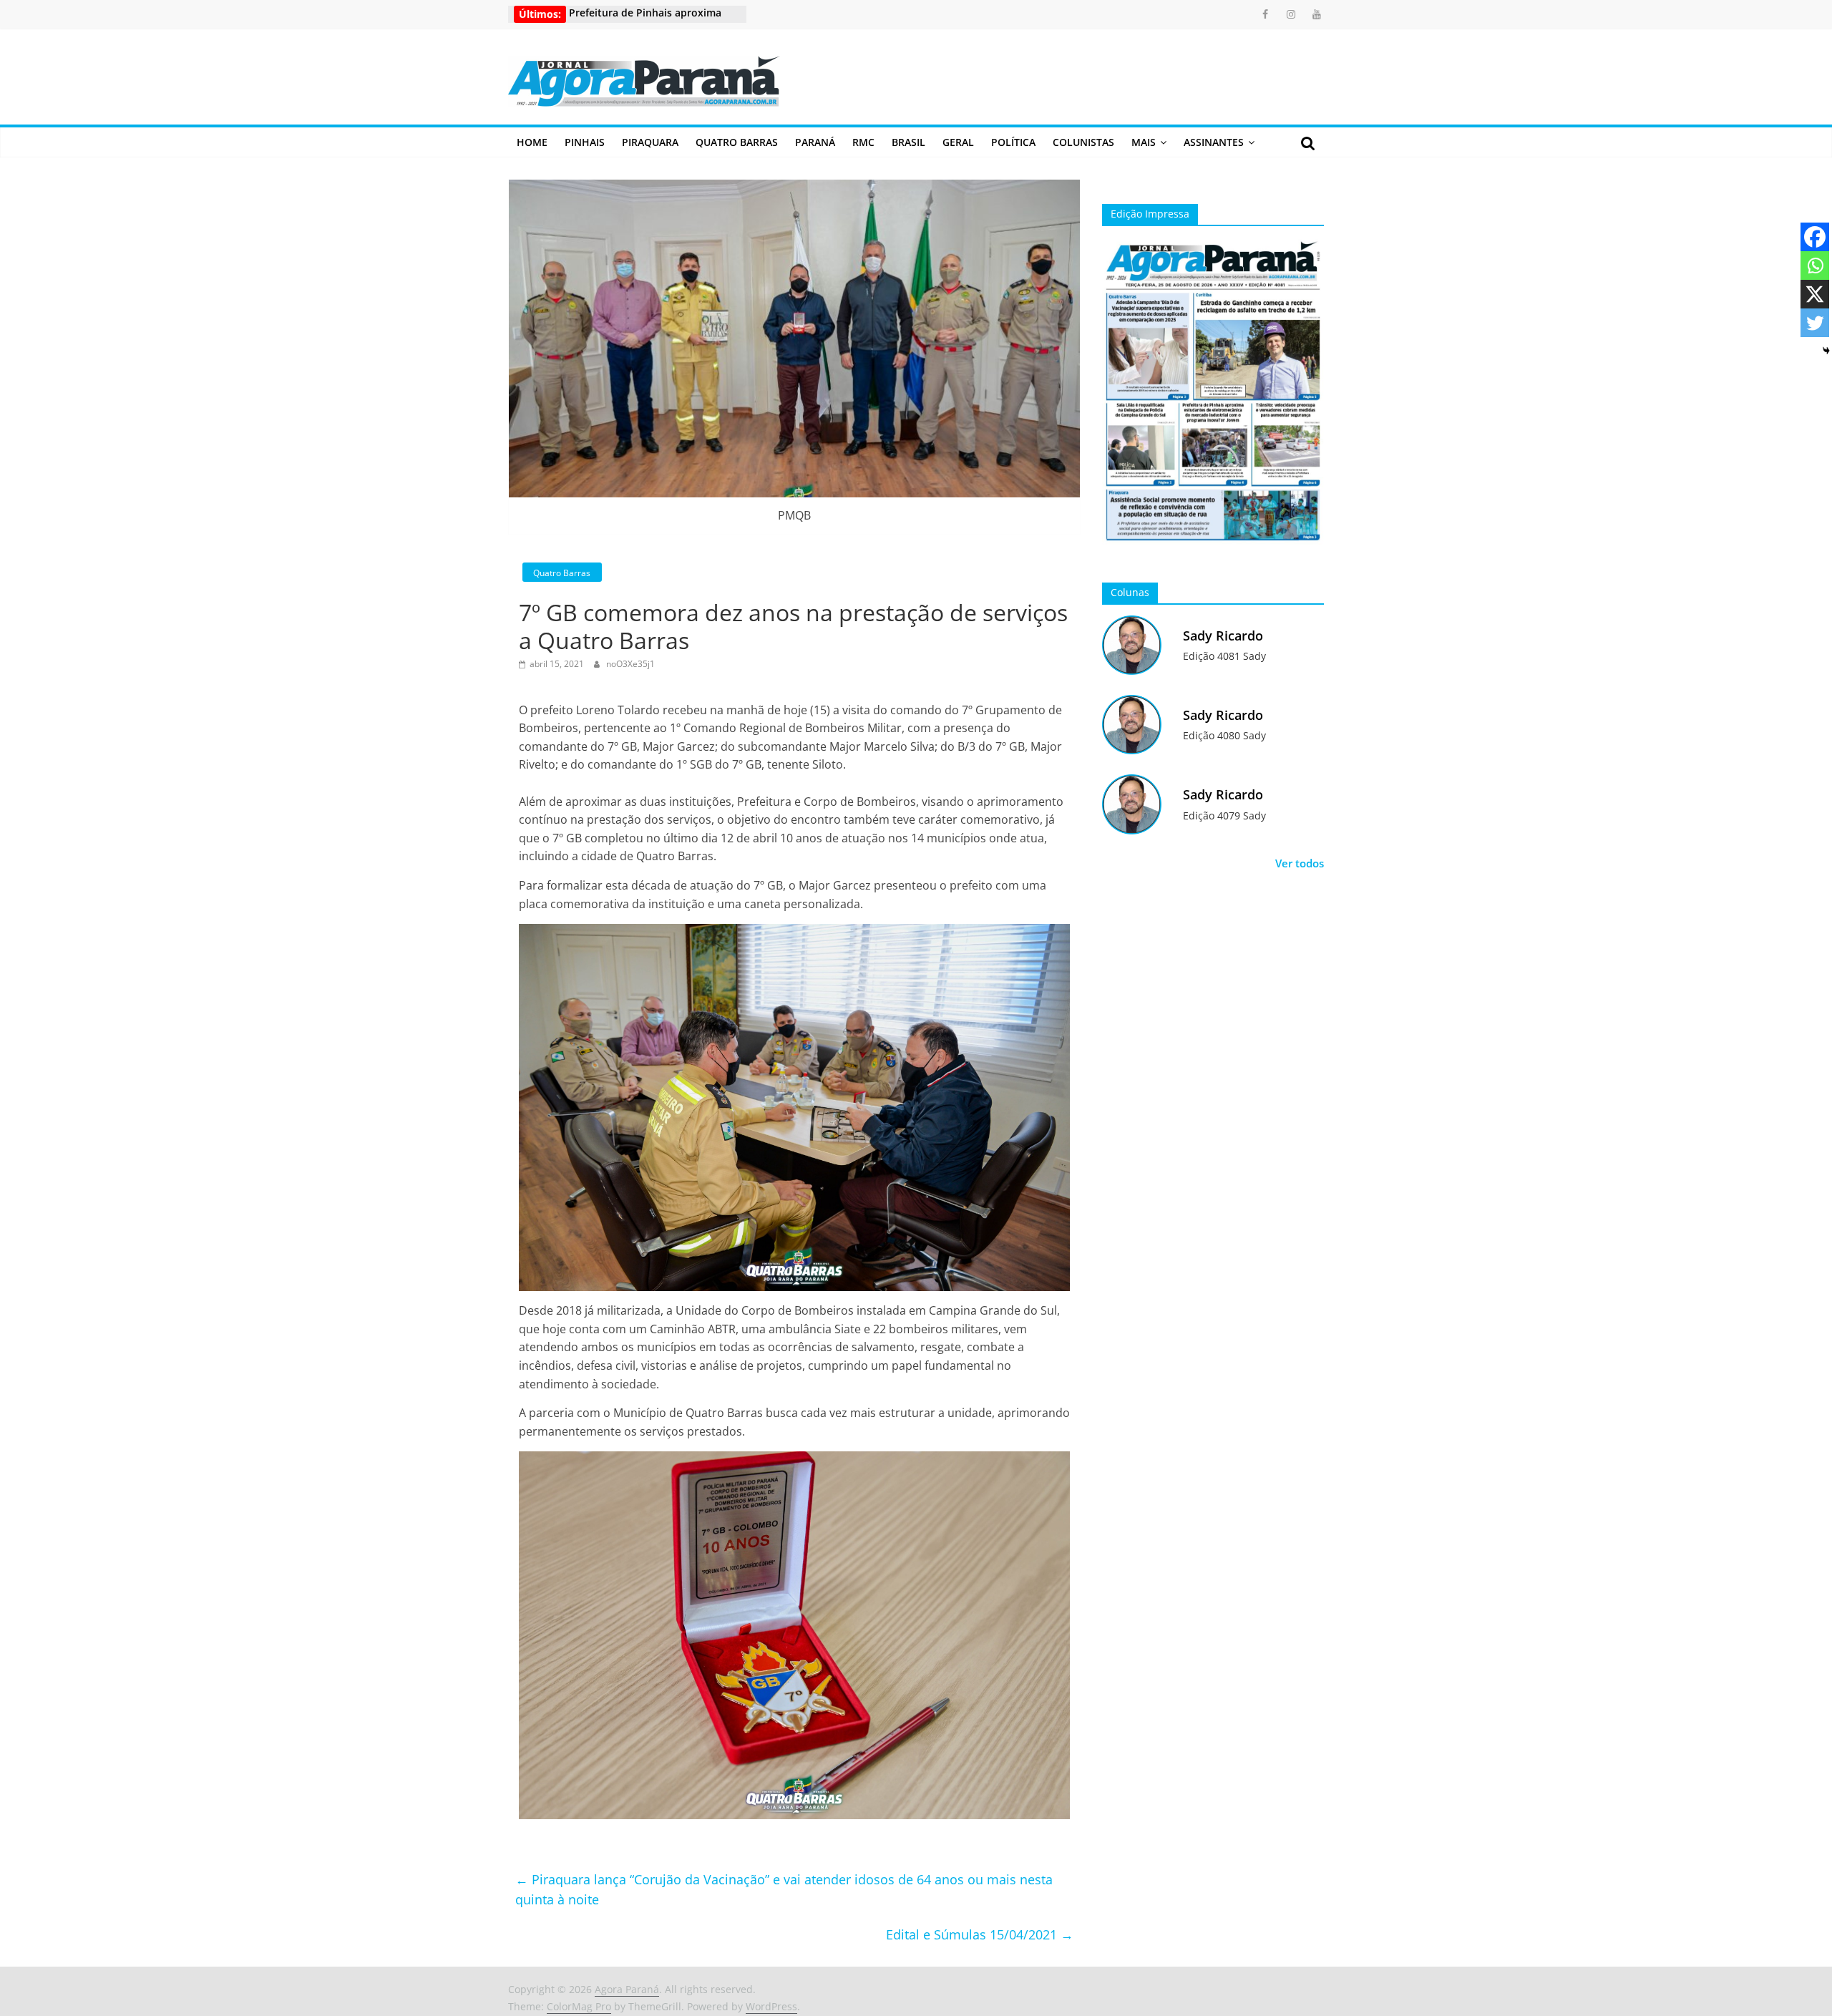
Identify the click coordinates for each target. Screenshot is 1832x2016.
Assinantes (1214, 142)
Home (532, 142)
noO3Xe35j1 (630, 664)
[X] (1815, 294)
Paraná (815, 142)
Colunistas (1083, 142)
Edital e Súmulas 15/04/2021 (980, 1934)
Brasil (908, 142)
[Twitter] (1815, 323)
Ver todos (1300, 863)
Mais (1144, 142)
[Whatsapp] (1815, 266)
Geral (958, 142)
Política (1013, 142)
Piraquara (650, 142)
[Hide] (1826, 351)
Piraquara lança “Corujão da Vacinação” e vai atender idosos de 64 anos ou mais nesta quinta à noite (784, 1890)
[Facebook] (1815, 237)
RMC (863, 142)
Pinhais (585, 142)
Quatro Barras (737, 142)
